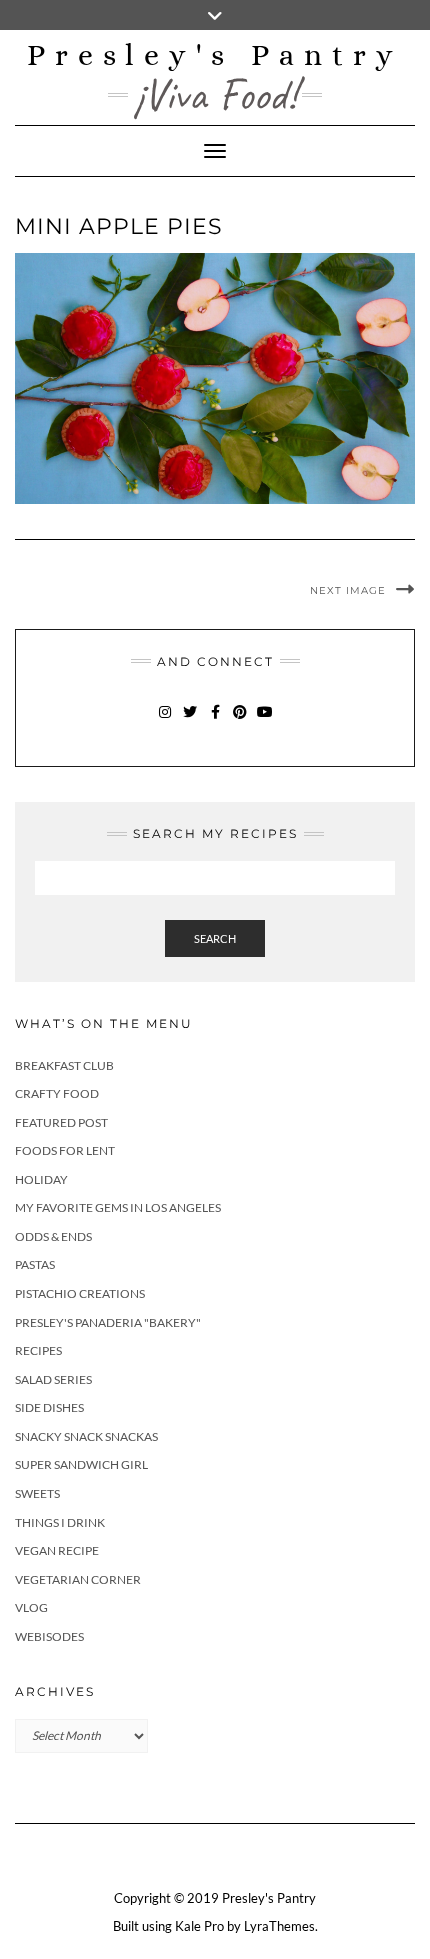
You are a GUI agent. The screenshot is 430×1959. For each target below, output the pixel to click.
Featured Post (61, 1122)
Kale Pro (199, 1926)
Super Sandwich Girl (81, 1464)
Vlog (31, 1607)
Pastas (35, 1264)
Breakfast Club (64, 1065)
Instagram (165, 721)
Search (215, 938)
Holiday (41, 1179)
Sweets (37, 1493)
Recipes (38, 1350)
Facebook (215, 721)
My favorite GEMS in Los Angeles (118, 1207)
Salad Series (53, 1379)
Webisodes (49, 1636)
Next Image (348, 590)
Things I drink (60, 1522)
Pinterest (240, 721)
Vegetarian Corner (78, 1579)
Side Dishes (49, 1407)
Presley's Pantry (215, 55)
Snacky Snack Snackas (86, 1436)
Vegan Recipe (57, 1550)
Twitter (190, 721)
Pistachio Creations (80, 1293)
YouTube (265, 721)
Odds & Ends (53, 1236)
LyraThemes (279, 1926)
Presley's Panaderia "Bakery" (108, 1322)
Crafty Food (57, 1093)
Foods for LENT (65, 1150)
